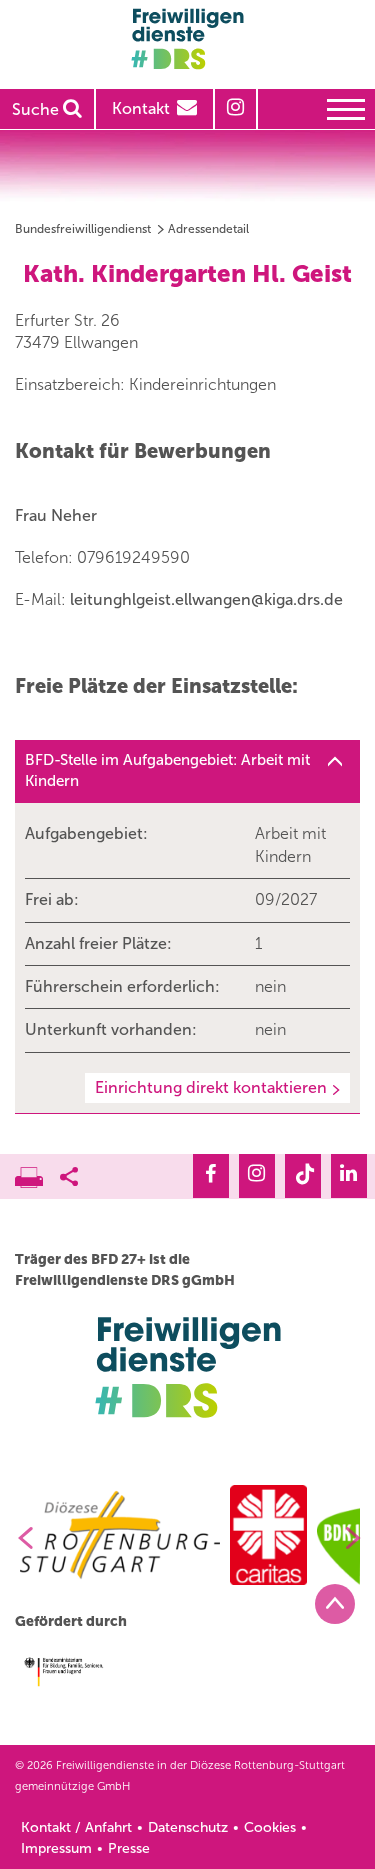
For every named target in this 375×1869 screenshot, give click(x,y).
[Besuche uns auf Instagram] (257, 1176)
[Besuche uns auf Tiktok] (303, 1176)
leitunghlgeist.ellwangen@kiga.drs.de (206, 599)
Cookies (270, 1827)
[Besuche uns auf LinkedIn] (349, 1176)
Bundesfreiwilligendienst (83, 229)
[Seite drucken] (37, 1172)
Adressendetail (208, 229)
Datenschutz (188, 1827)
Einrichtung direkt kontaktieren (211, 1087)
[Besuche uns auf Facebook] (211, 1176)
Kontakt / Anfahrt (76, 1827)
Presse (129, 1848)
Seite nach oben (335, 1604)
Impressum (56, 1848)
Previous (18, 1538)
